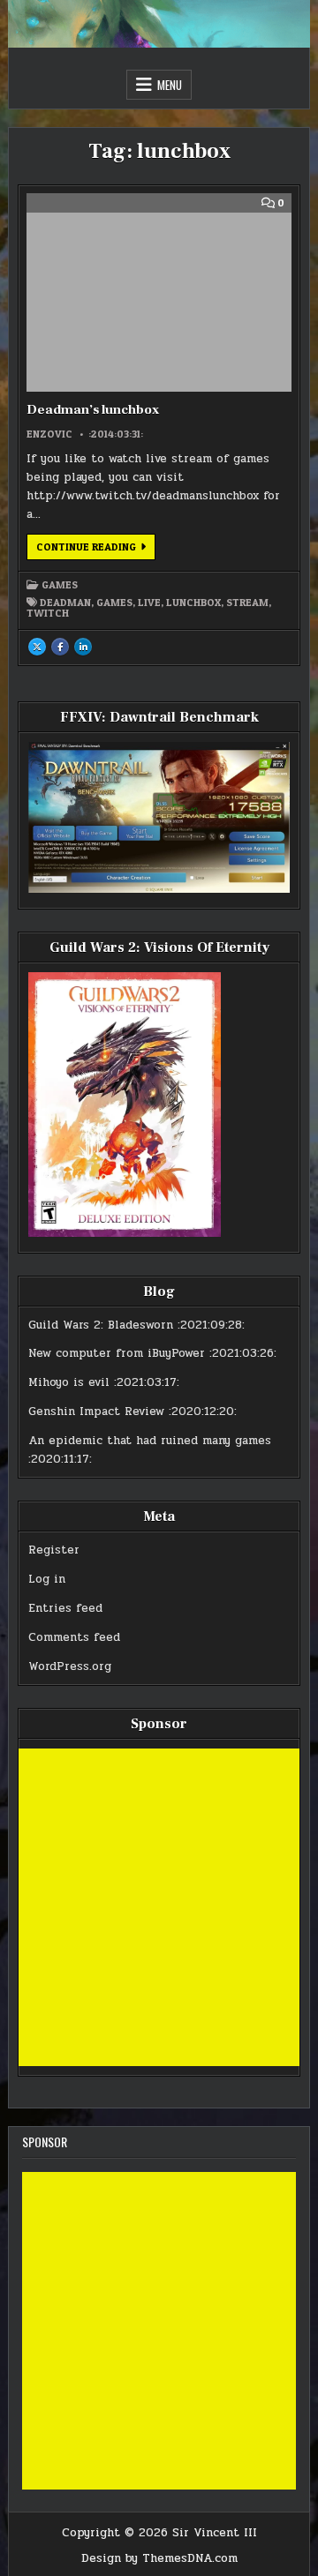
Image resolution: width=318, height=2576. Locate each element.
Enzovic (49, 434)
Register (54, 1550)
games (114, 603)
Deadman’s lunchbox (93, 410)
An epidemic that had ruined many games (150, 1441)
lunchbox (193, 603)
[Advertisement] (159, 1907)
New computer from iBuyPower (117, 1353)
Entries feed (65, 1608)
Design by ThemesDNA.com (159, 2558)
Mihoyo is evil (69, 1382)
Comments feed (74, 1637)
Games (60, 585)
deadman (65, 603)
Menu (170, 85)
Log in (47, 1579)
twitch (48, 613)
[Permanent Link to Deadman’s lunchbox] (159, 292)
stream (247, 603)
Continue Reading (96, 550)
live (149, 603)
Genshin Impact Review (96, 1412)
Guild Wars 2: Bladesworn (101, 1325)
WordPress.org (70, 1666)
